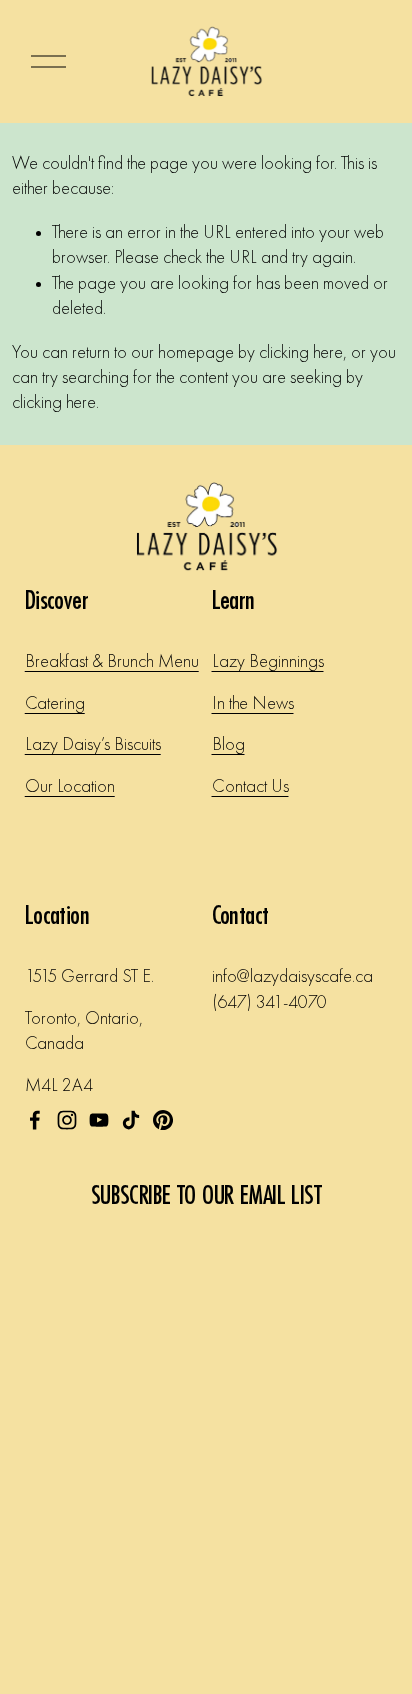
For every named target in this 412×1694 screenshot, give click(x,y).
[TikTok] (131, 1120)
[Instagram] (67, 1120)
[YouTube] (99, 1120)
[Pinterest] (163, 1120)
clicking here (301, 353)
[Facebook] (35, 1120)
